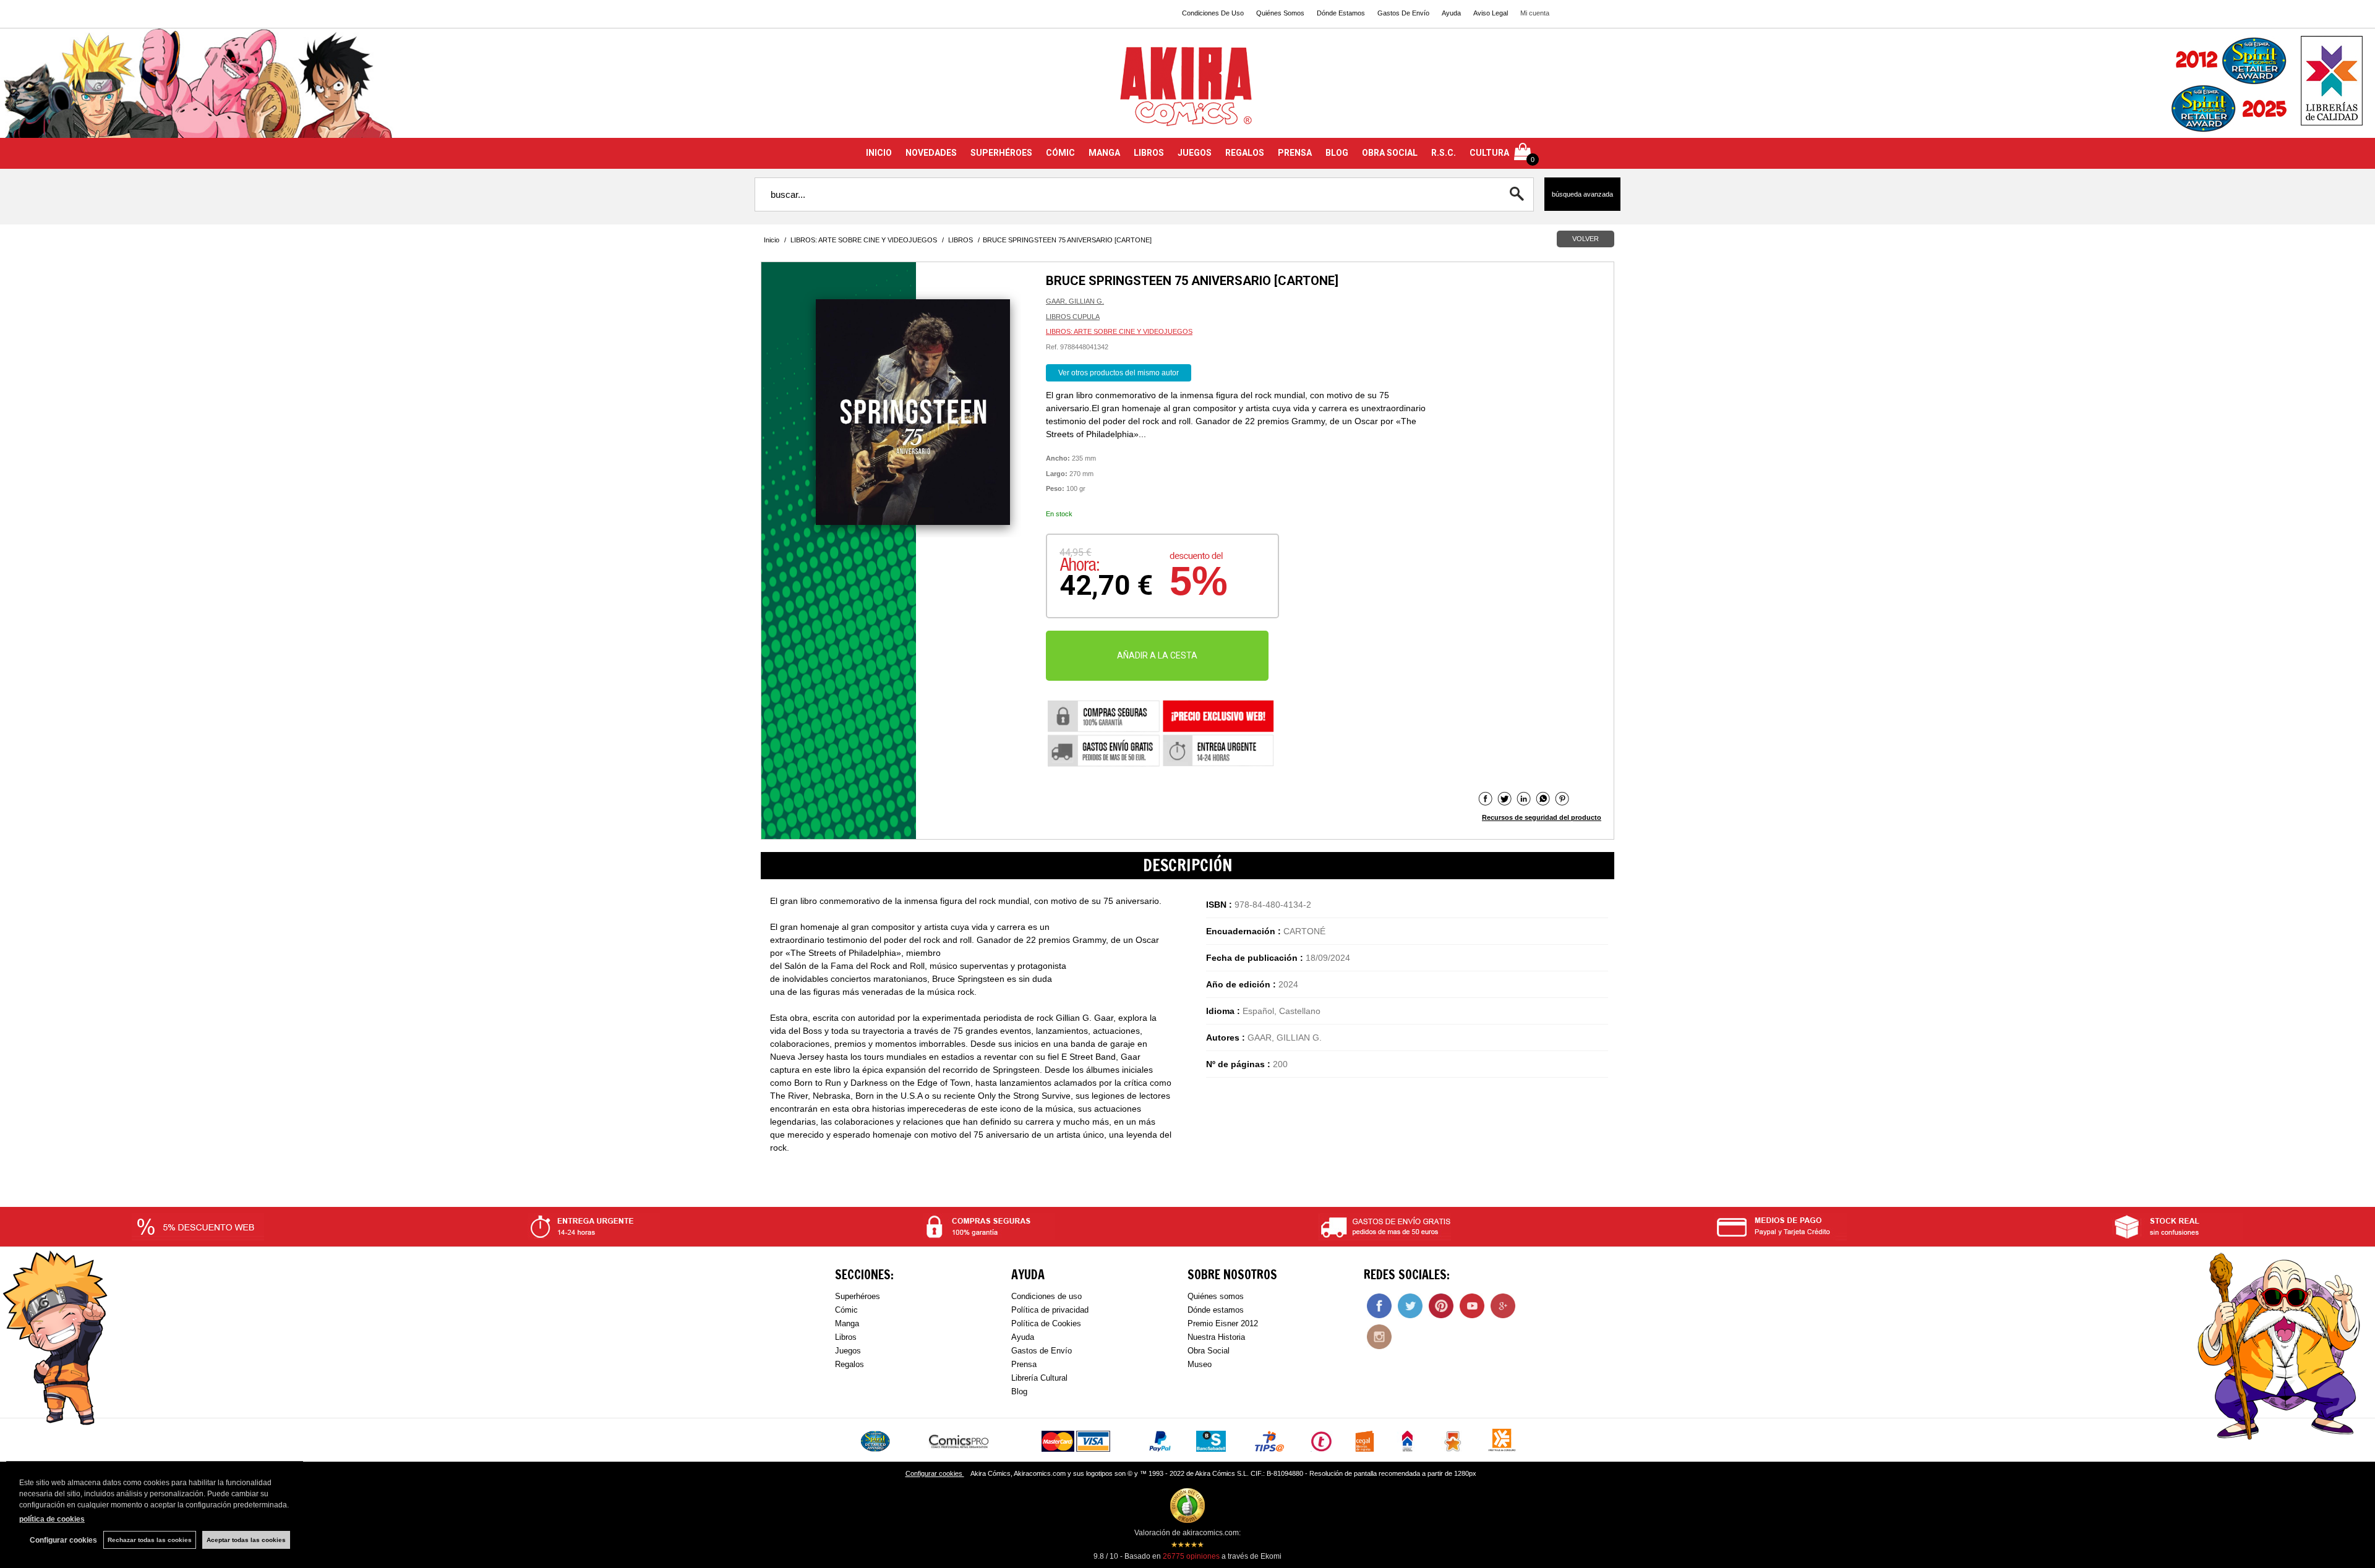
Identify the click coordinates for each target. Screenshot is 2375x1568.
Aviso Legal (1491, 13)
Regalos (849, 1364)
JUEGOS (1195, 153)
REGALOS (1245, 153)
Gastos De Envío (1403, 13)
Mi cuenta (1535, 13)
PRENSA (1295, 153)
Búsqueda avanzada (1582, 194)
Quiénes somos (1216, 1296)
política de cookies (52, 1519)
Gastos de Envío (1042, 1351)
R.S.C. (1444, 153)
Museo (1200, 1364)
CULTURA (1489, 153)
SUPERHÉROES (1001, 153)
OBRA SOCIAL (1390, 153)
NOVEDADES (931, 153)
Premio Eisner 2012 (1223, 1323)
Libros (846, 1337)
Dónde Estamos (1341, 13)
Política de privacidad (1050, 1310)
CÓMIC (1060, 153)
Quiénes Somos (1280, 13)
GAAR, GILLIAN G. (1075, 301)
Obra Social (1209, 1351)
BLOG (1337, 153)
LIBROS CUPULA (1073, 317)
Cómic (846, 1310)
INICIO (879, 153)
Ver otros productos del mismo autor (1119, 373)
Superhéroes (858, 1296)
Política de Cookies (1046, 1323)
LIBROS (1149, 153)
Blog (1019, 1391)
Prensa (1024, 1364)
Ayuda (1451, 13)
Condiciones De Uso (1213, 13)
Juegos (848, 1351)
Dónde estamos (1216, 1310)
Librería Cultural (1039, 1378)
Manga (847, 1323)
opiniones (1191, 1556)
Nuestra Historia (1216, 1337)
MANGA (1104, 153)
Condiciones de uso (1046, 1296)
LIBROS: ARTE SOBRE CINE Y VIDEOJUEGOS (1119, 331)
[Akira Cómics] (1187, 91)
